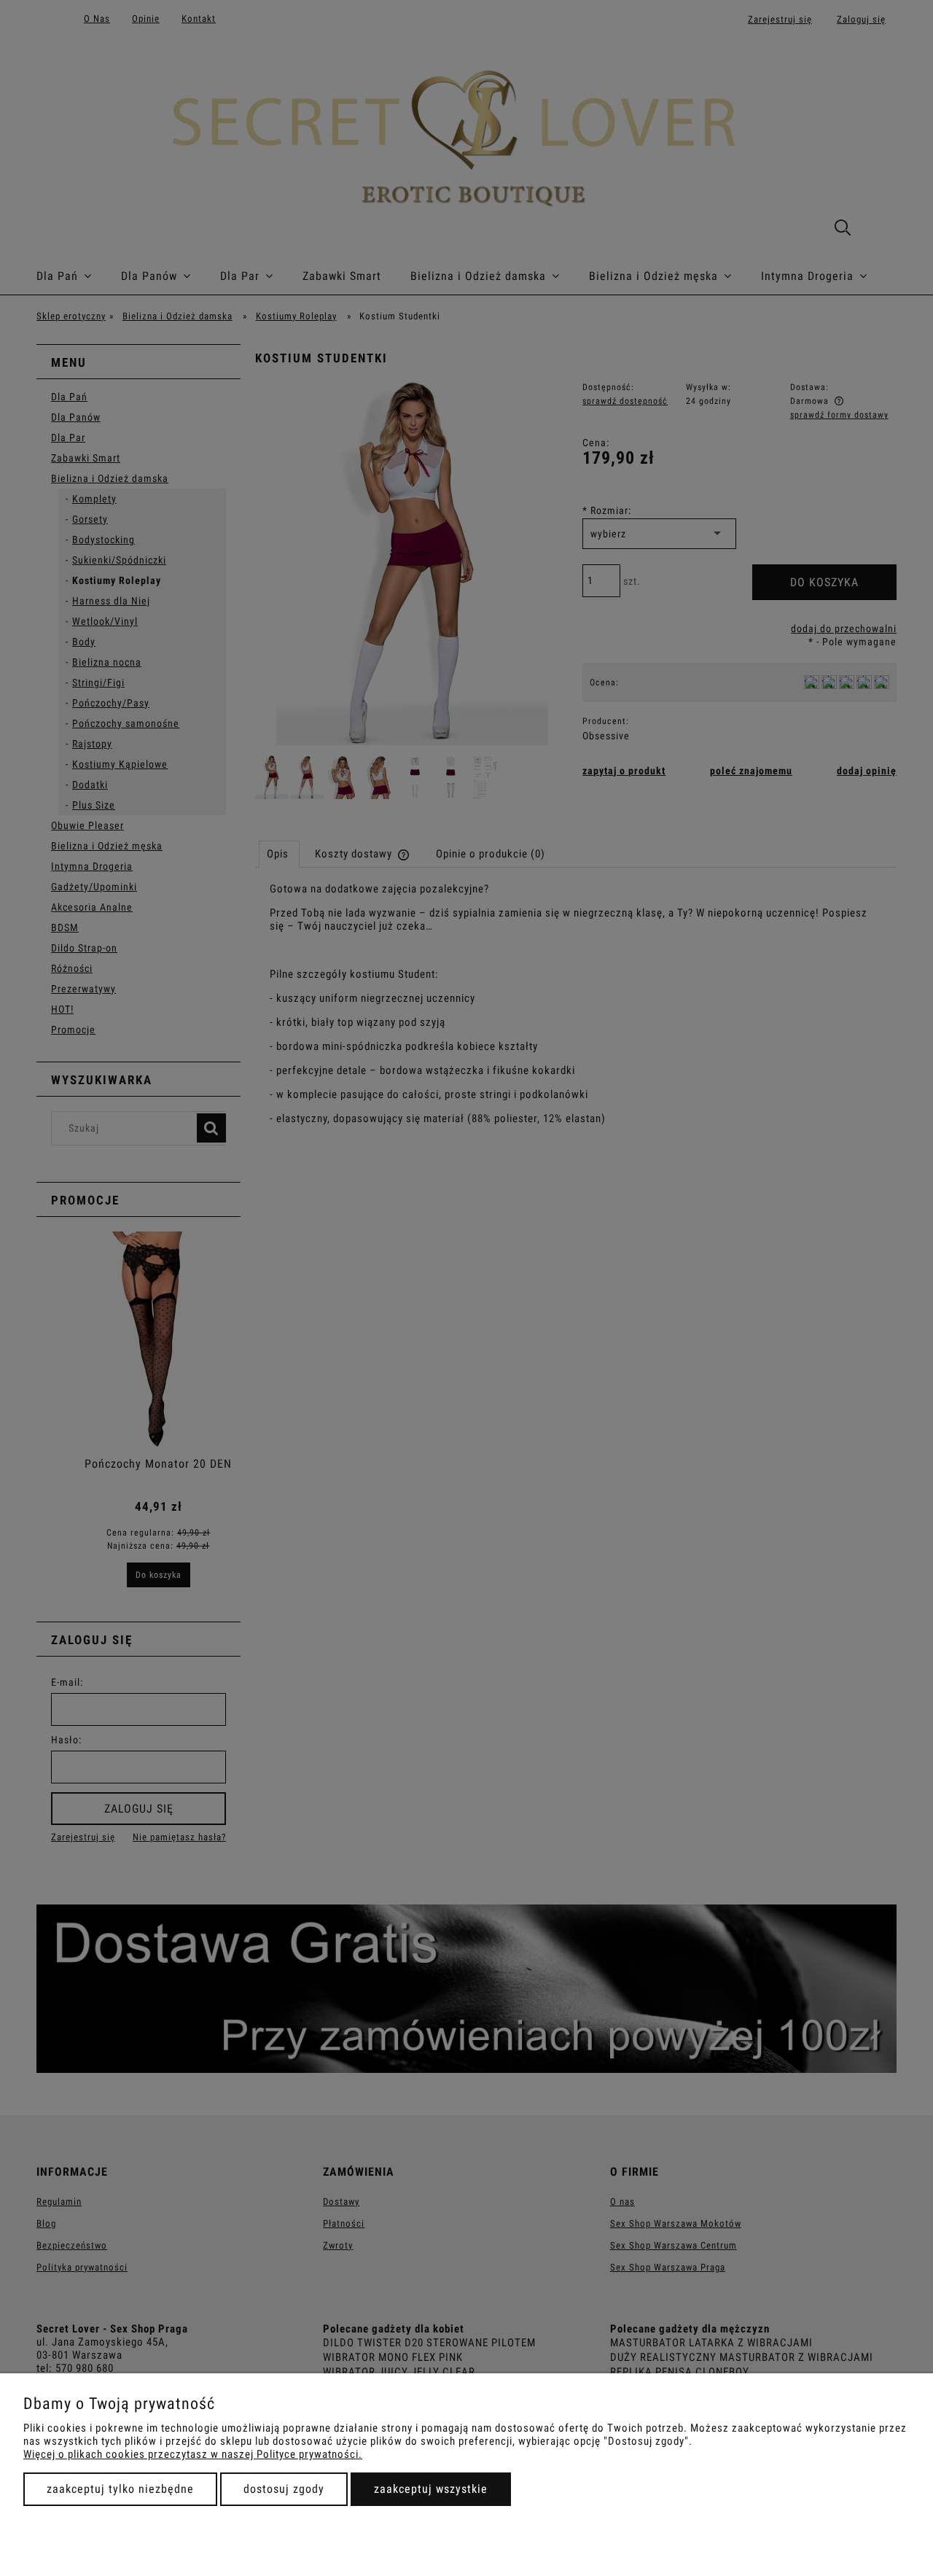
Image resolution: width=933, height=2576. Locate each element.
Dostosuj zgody (284, 2489)
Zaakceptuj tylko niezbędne (120, 2489)
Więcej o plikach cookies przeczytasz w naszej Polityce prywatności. (193, 2454)
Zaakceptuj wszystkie (431, 2489)
